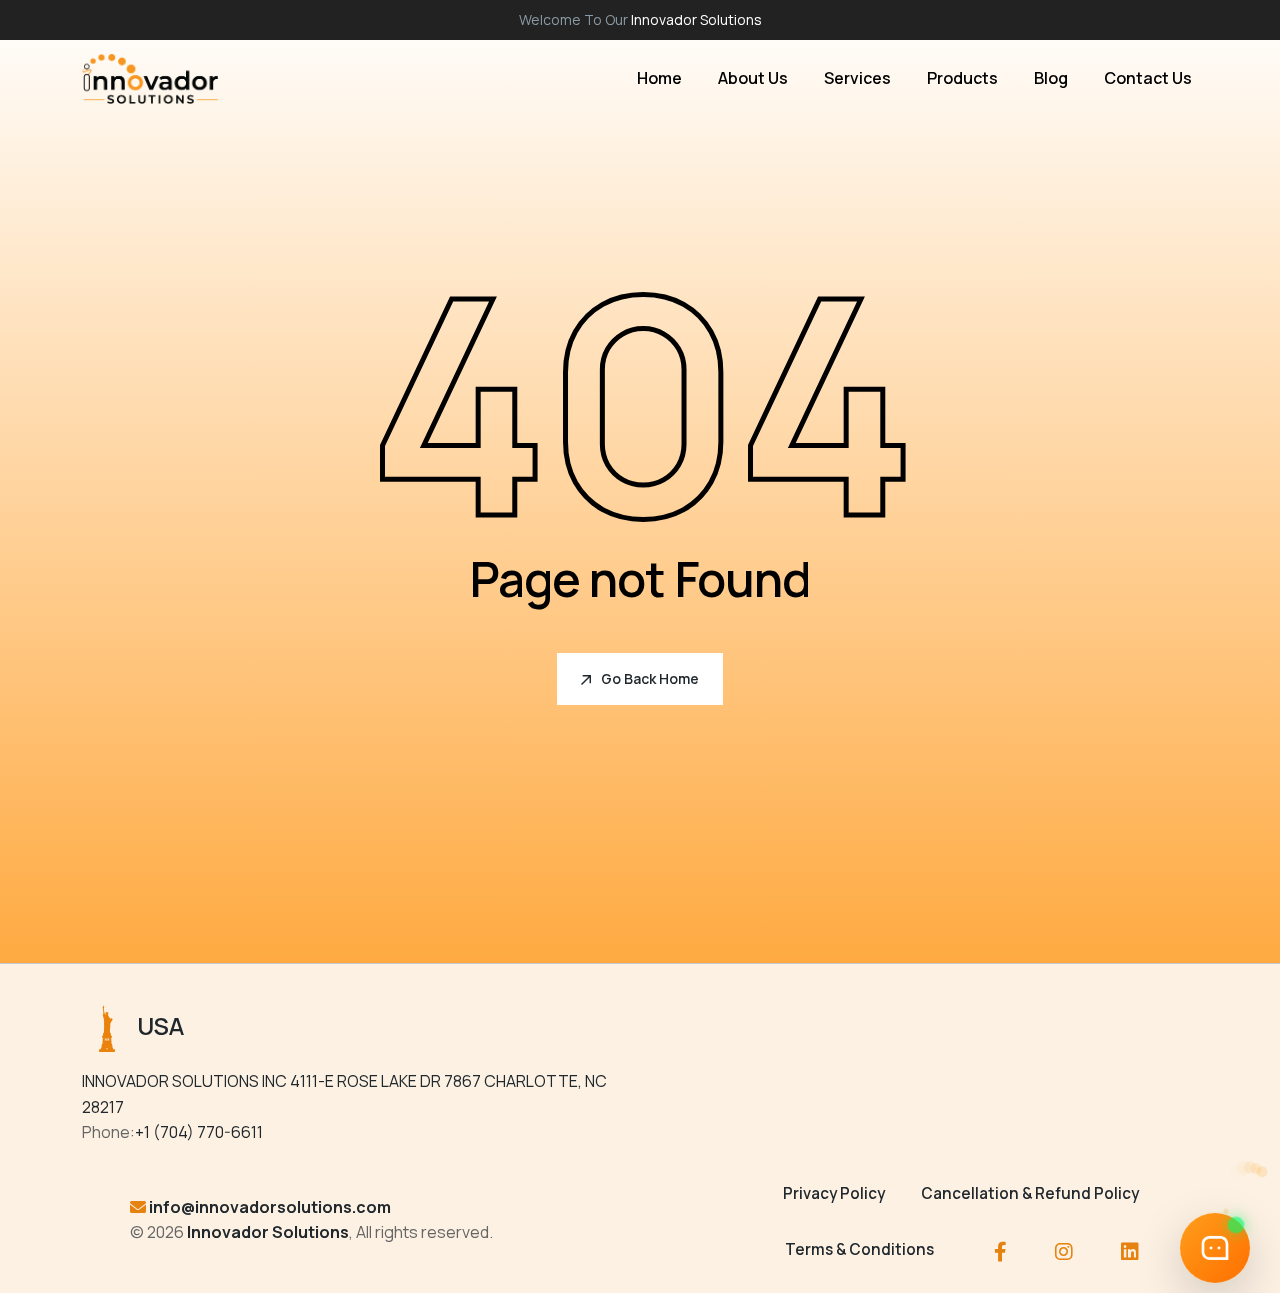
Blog (1051, 78)
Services (857, 78)
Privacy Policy (834, 1193)
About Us (753, 78)
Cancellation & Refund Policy (1030, 1193)
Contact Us (1148, 78)
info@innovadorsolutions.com (270, 1207)
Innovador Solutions (696, 19)
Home (659, 78)
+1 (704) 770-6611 (199, 1132)
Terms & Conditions (859, 1249)
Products (962, 78)
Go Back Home (650, 678)
